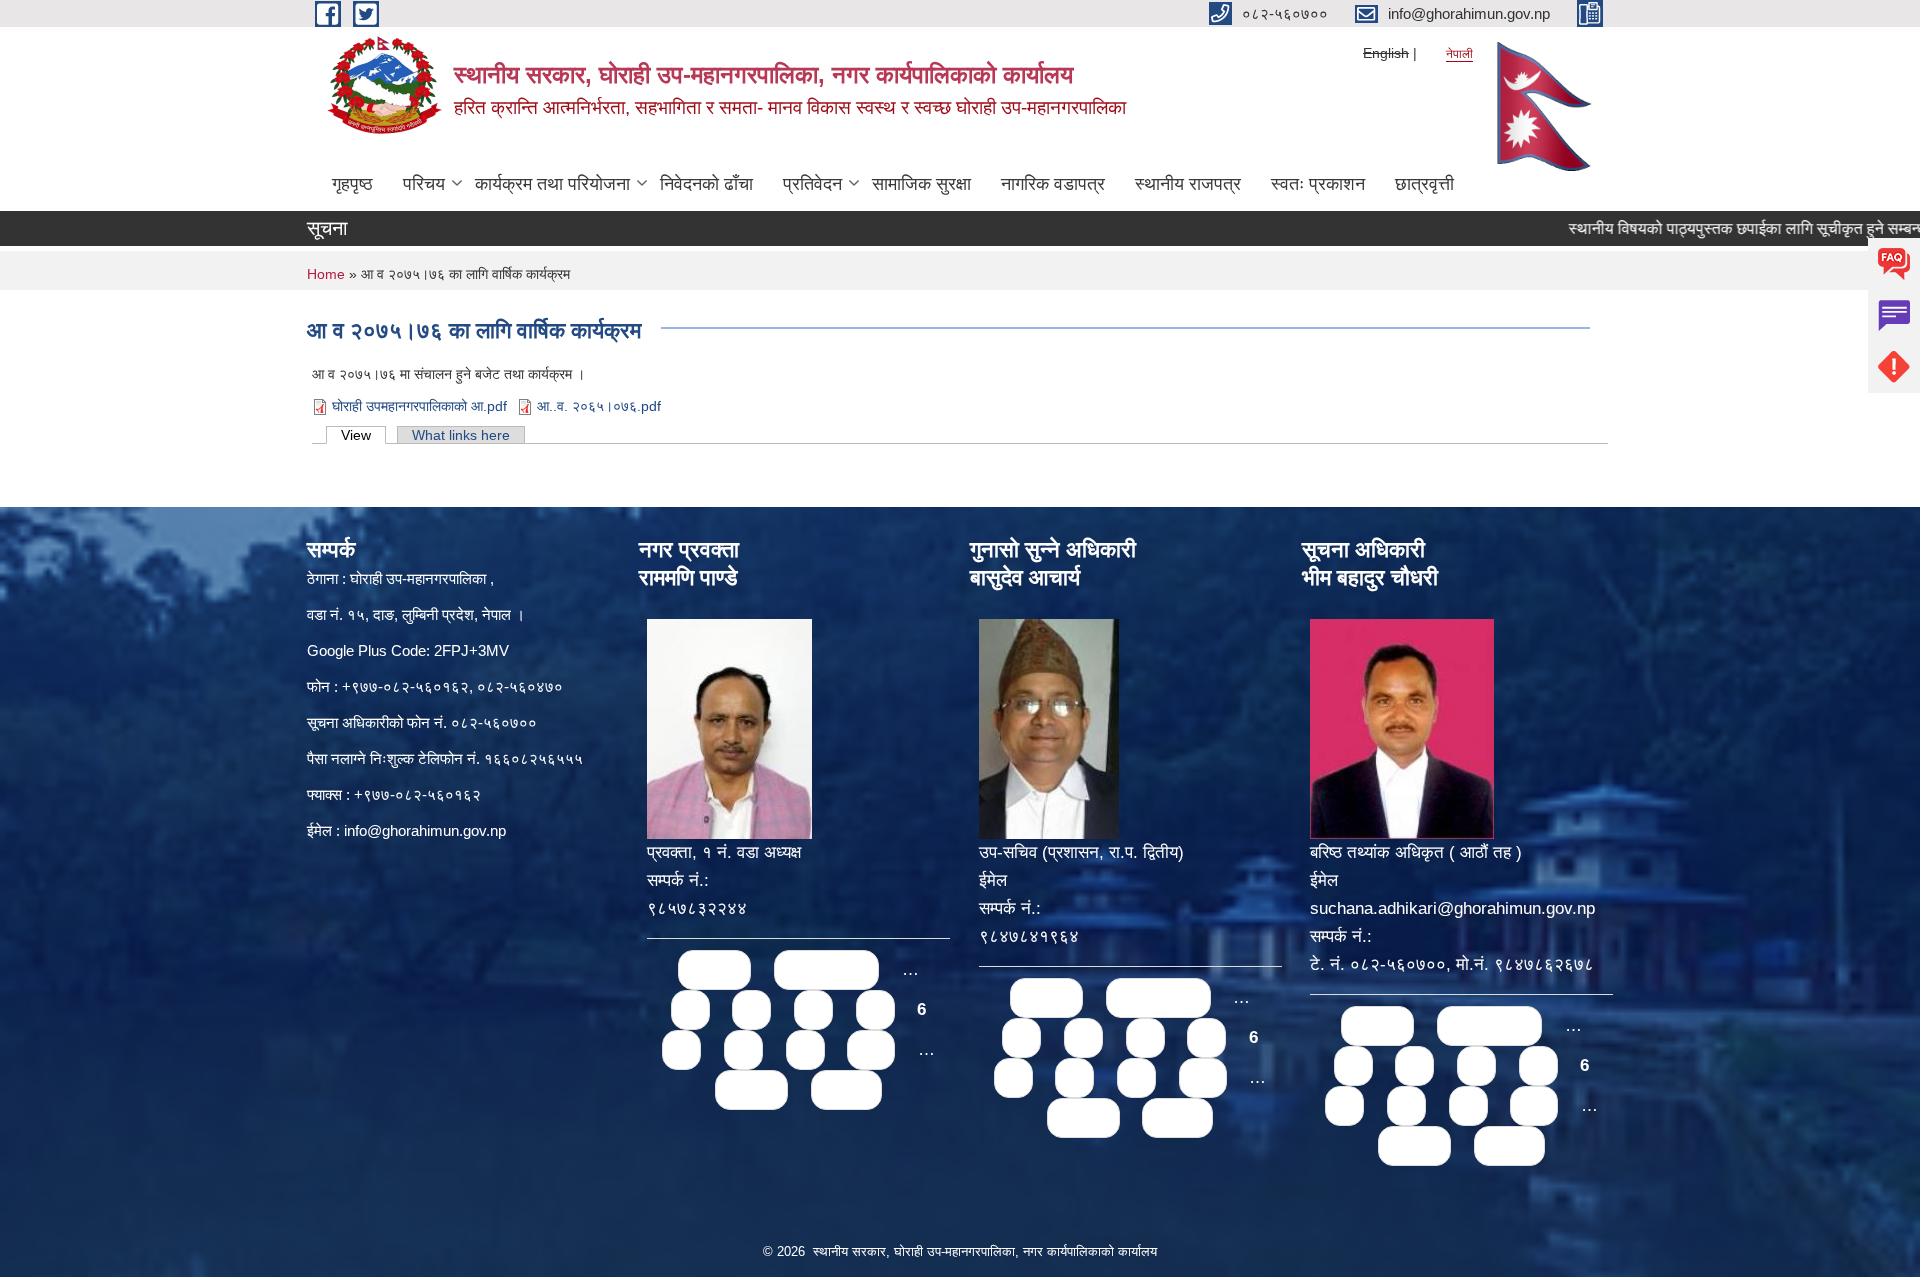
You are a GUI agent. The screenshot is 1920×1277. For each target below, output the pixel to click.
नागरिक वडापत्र (1053, 184)
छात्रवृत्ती (1424, 184)
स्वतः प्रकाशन (1318, 184)
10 (871, 1049)
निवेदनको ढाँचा (706, 184)
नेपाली (1459, 54)
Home (326, 274)
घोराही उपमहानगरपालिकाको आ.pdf (419, 406)
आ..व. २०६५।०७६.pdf (599, 406)
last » (846, 1089)
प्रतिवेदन (812, 184)
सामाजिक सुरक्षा (921, 184)
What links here (461, 435)
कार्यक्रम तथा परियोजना (552, 184)
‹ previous (826, 969)
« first (714, 969)
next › (751, 1089)
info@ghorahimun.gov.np (425, 830)
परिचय (424, 184)
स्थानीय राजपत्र (1188, 184)
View (363, 435)
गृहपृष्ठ (352, 184)
